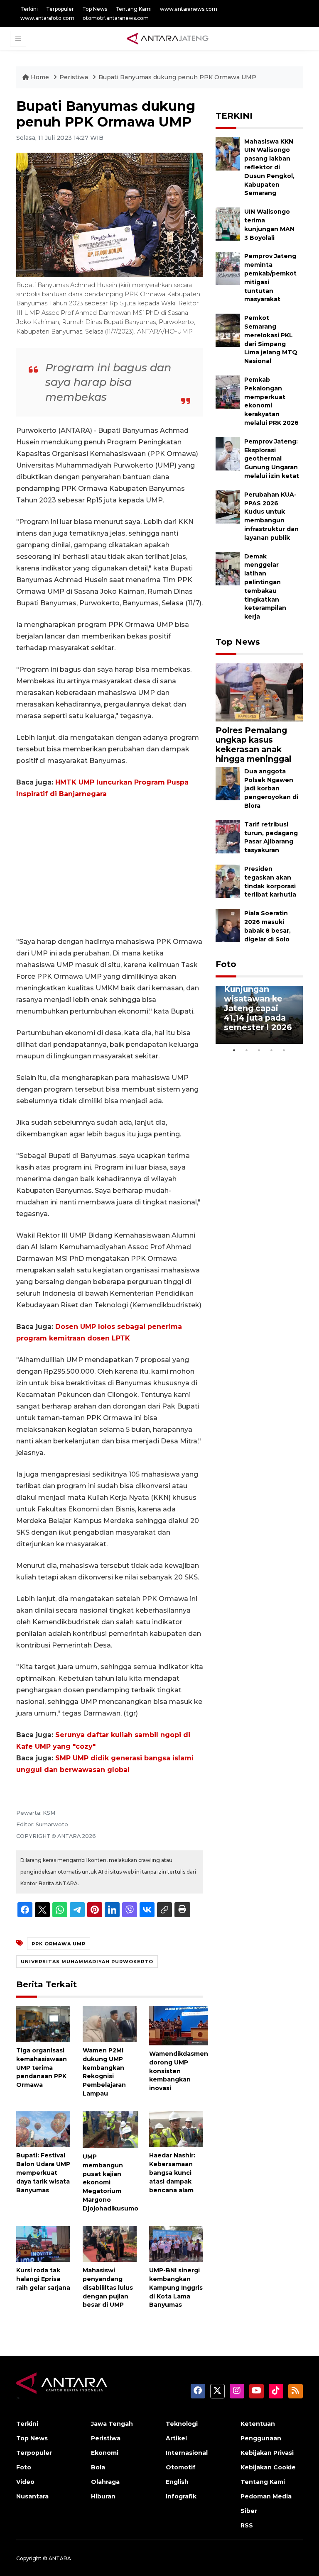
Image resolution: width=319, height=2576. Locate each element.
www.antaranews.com (189, 9)
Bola (98, 2467)
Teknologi (182, 2424)
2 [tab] (247, 1050)
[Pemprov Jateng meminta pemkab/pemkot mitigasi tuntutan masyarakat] (228, 268)
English (177, 2482)
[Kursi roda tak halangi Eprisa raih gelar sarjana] (43, 2243)
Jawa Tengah (112, 2424)
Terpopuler (60, 9)
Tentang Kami (134, 9)
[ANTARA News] (167, 38)
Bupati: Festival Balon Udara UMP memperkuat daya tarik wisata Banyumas (43, 2173)
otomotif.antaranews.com (116, 18)
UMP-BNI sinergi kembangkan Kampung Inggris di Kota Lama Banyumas (176, 2287)
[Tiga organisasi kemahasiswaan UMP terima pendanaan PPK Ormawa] (43, 2024)
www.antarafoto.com (47, 18)
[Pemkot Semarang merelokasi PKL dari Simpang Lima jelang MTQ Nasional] (228, 330)
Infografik (181, 2496)
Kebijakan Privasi (267, 2453)
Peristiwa (75, 77)
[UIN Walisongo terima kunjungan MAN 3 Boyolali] (228, 223)
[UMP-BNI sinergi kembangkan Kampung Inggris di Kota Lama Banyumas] (176, 2243)
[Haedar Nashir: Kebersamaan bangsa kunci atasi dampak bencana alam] (176, 2129)
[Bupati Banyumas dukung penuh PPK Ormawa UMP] (259, 692)
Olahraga (105, 2482)
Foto (226, 964)
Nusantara (32, 2496)
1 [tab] (234, 1050)
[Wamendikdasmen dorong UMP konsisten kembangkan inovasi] (179, 2025)
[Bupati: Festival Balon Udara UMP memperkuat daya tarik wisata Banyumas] (43, 2129)
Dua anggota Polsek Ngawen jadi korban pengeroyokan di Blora (271, 788)
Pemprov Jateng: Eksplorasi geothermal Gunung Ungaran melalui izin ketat (272, 459)
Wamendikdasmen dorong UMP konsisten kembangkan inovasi (179, 2071)
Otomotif (181, 2467)
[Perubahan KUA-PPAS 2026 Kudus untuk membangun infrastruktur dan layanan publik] (228, 506)
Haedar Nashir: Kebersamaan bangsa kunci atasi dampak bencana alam (172, 2173)
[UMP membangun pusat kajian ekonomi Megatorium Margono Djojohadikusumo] (110, 2129)
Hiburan (103, 2496)
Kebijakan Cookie (268, 2467)
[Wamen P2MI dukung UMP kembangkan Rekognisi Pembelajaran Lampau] (110, 2024)
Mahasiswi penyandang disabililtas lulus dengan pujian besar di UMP (108, 2287)
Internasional (187, 2453)
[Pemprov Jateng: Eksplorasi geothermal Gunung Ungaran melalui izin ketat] (228, 453)
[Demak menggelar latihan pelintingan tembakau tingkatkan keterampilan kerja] (228, 568)
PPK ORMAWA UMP (59, 1944)
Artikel (176, 2438)
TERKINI (234, 116)
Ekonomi (105, 2453)
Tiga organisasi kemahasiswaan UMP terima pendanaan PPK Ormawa (42, 2068)
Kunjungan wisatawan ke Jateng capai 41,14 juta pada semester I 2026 (258, 1008)
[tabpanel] (259, 1015)
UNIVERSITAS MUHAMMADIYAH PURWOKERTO (87, 1962)
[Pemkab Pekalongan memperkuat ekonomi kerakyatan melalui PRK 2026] (228, 391)
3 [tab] (259, 1050)
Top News (95, 9)
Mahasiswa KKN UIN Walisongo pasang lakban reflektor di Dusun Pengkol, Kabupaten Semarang (269, 167)
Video (25, 2482)
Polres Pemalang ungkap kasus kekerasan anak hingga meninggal (253, 745)
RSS (247, 2525)
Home (40, 77)
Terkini (29, 9)
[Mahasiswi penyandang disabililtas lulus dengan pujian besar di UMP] (110, 2243)
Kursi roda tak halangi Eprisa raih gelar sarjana (43, 2279)
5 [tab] (284, 1050)
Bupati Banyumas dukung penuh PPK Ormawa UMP (177, 77)
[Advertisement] (110, 868)
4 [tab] (272, 1050)
